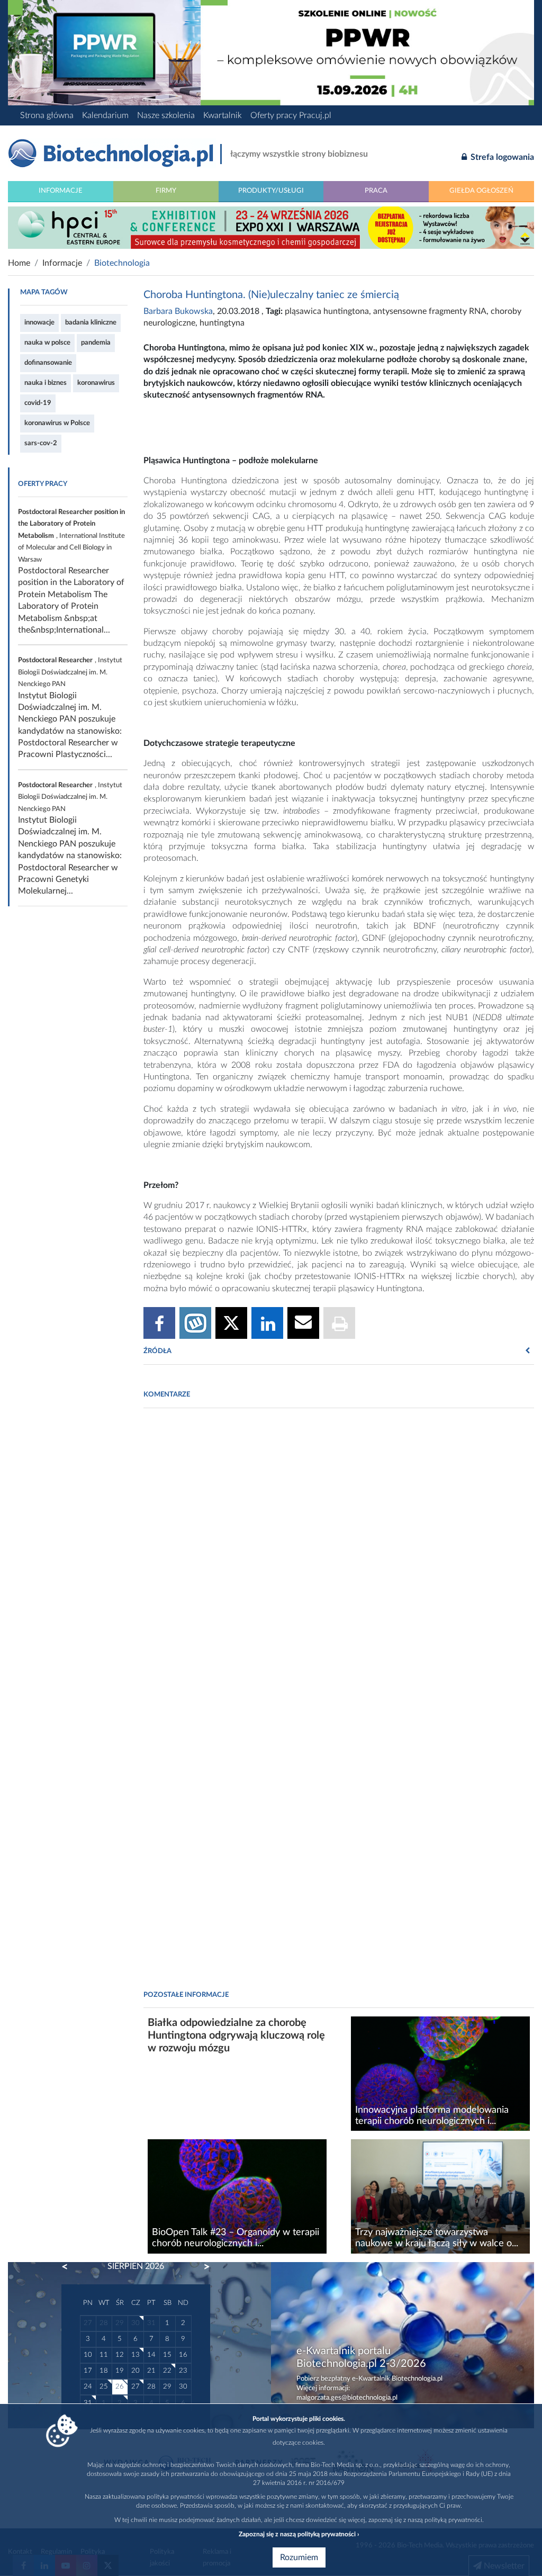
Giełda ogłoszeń (481, 191)
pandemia (96, 343)
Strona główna (47, 115)
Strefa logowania (501, 157)
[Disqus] (339, 1561)
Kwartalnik (223, 115)
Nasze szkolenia (166, 115)
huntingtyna (222, 323)
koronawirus (96, 383)
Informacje (61, 191)
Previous (70, 2267)
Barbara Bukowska (178, 311)
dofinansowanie (48, 363)
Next (202, 2267)
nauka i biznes (46, 383)
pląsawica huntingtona (327, 311)
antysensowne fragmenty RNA (430, 311)
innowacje (39, 322)
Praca (376, 191)
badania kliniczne (91, 322)
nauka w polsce (47, 343)
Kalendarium (105, 115)
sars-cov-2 (41, 443)
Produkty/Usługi (271, 191)
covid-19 (38, 403)
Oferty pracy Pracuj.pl (291, 115)
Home (19, 263)
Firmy (166, 191)
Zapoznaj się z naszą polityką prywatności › (299, 2534)
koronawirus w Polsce (57, 423)
